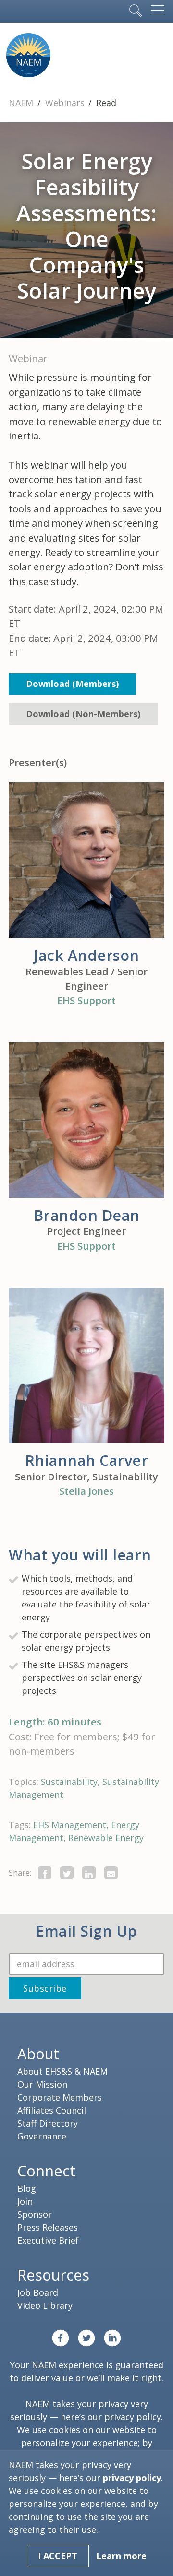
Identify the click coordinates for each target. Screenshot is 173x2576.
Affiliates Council (52, 2110)
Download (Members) (72, 684)
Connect (46, 2171)
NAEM (22, 103)
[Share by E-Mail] (111, 1873)
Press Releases (48, 2227)
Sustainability (69, 1782)
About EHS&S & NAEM (62, 2071)
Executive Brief (48, 2240)
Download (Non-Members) (83, 714)
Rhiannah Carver (87, 1460)
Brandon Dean (87, 1215)
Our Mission (42, 2084)
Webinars (66, 103)
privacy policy (133, 2417)
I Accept (58, 2556)
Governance (42, 2136)
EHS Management (70, 1825)
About (38, 2054)
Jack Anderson (86, 955)
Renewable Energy (106, 1838)
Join (25, 2201)
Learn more (121, 2556)
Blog (27, 2188)
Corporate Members (60, 2097)
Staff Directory (48, 2123)
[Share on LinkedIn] (89, 1873)
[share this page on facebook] (45, 1873)
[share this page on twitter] (67, 1873)
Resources (53, 2275)
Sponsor (35, 2214)
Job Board (38, 2292)
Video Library (45, 2305)
